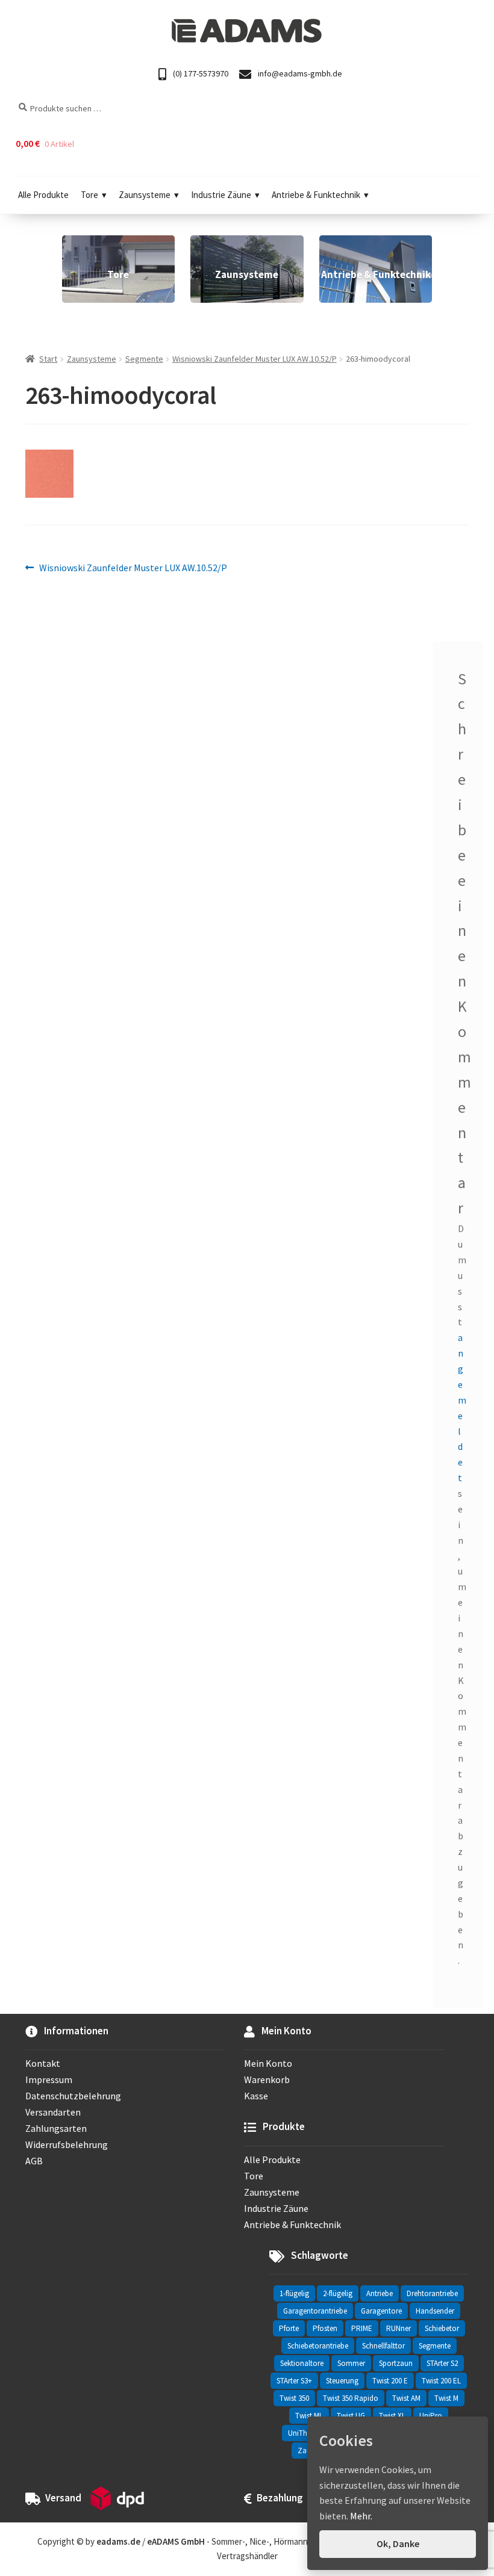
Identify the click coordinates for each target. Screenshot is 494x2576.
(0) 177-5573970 (200, 73)
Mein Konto (268, 2063)
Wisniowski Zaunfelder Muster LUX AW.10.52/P (255, 359)
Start (48, 359)
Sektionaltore (302, 2363)
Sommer (351, 2363)
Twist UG (351, 2416)
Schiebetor (442, 2328)
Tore (89, 195)
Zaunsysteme (145, 195)
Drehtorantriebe (432, 2293)
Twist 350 (294, 2398)
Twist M (446, 2398)
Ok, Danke (398, 2543)
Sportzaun (396, 2363)
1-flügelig (294, 2293)
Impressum (49, 2079)
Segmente (144, 359)
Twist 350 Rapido (351, 2398)
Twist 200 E (390, 2381)
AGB (34, 2161)
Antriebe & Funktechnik (316, 195)
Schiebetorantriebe (318, 2346)
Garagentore (381, 2311)
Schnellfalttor (383, 2346)
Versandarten (53, 2112)
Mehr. (361, 2516)
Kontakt (43, 2063)
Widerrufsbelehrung (67, 2144)
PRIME (362, 2328)
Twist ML (309, 2416)
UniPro (431, 2416)
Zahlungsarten (56, 2128)
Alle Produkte (43, 195)
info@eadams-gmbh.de (299, 73)
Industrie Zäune (221, 195)
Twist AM (406, 2398)
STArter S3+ (294, 2381)
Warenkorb (267, 2079)
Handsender (435, 2311)
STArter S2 (442, 2363)
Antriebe (380, 2293)
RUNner (399, 2328)
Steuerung (342, 2381)
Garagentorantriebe (315, 2311)
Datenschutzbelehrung (73, 2096)
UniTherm (304, 2433)
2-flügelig (338, 2293)
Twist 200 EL (441, 2381)
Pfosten (325, 2328)
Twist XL (392, 2416)
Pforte (289, 2328)
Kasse (256, 2096)
